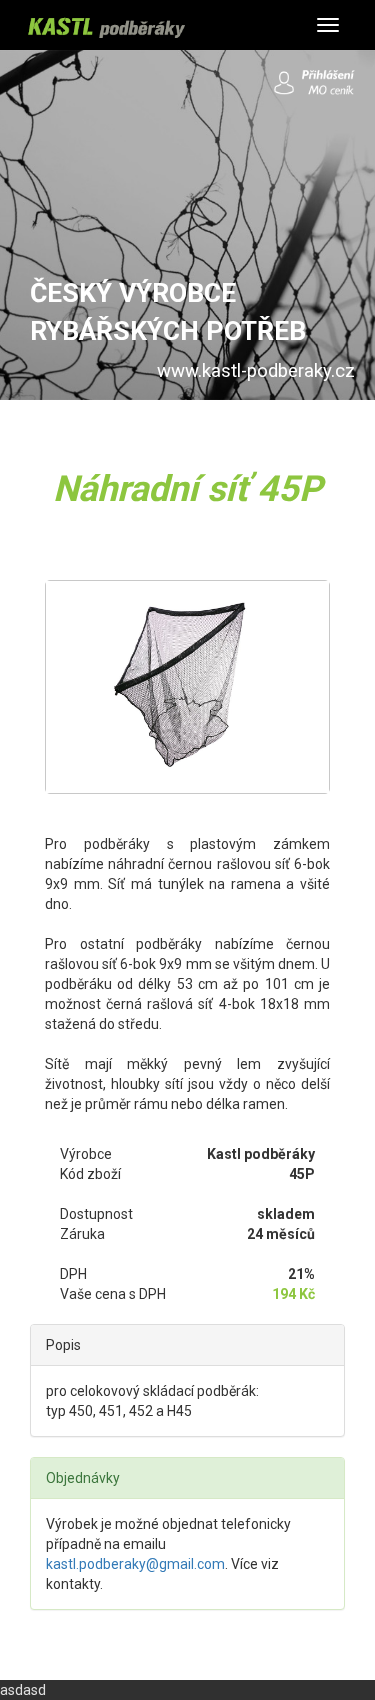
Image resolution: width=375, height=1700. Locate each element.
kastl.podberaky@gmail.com (135, 1564)
